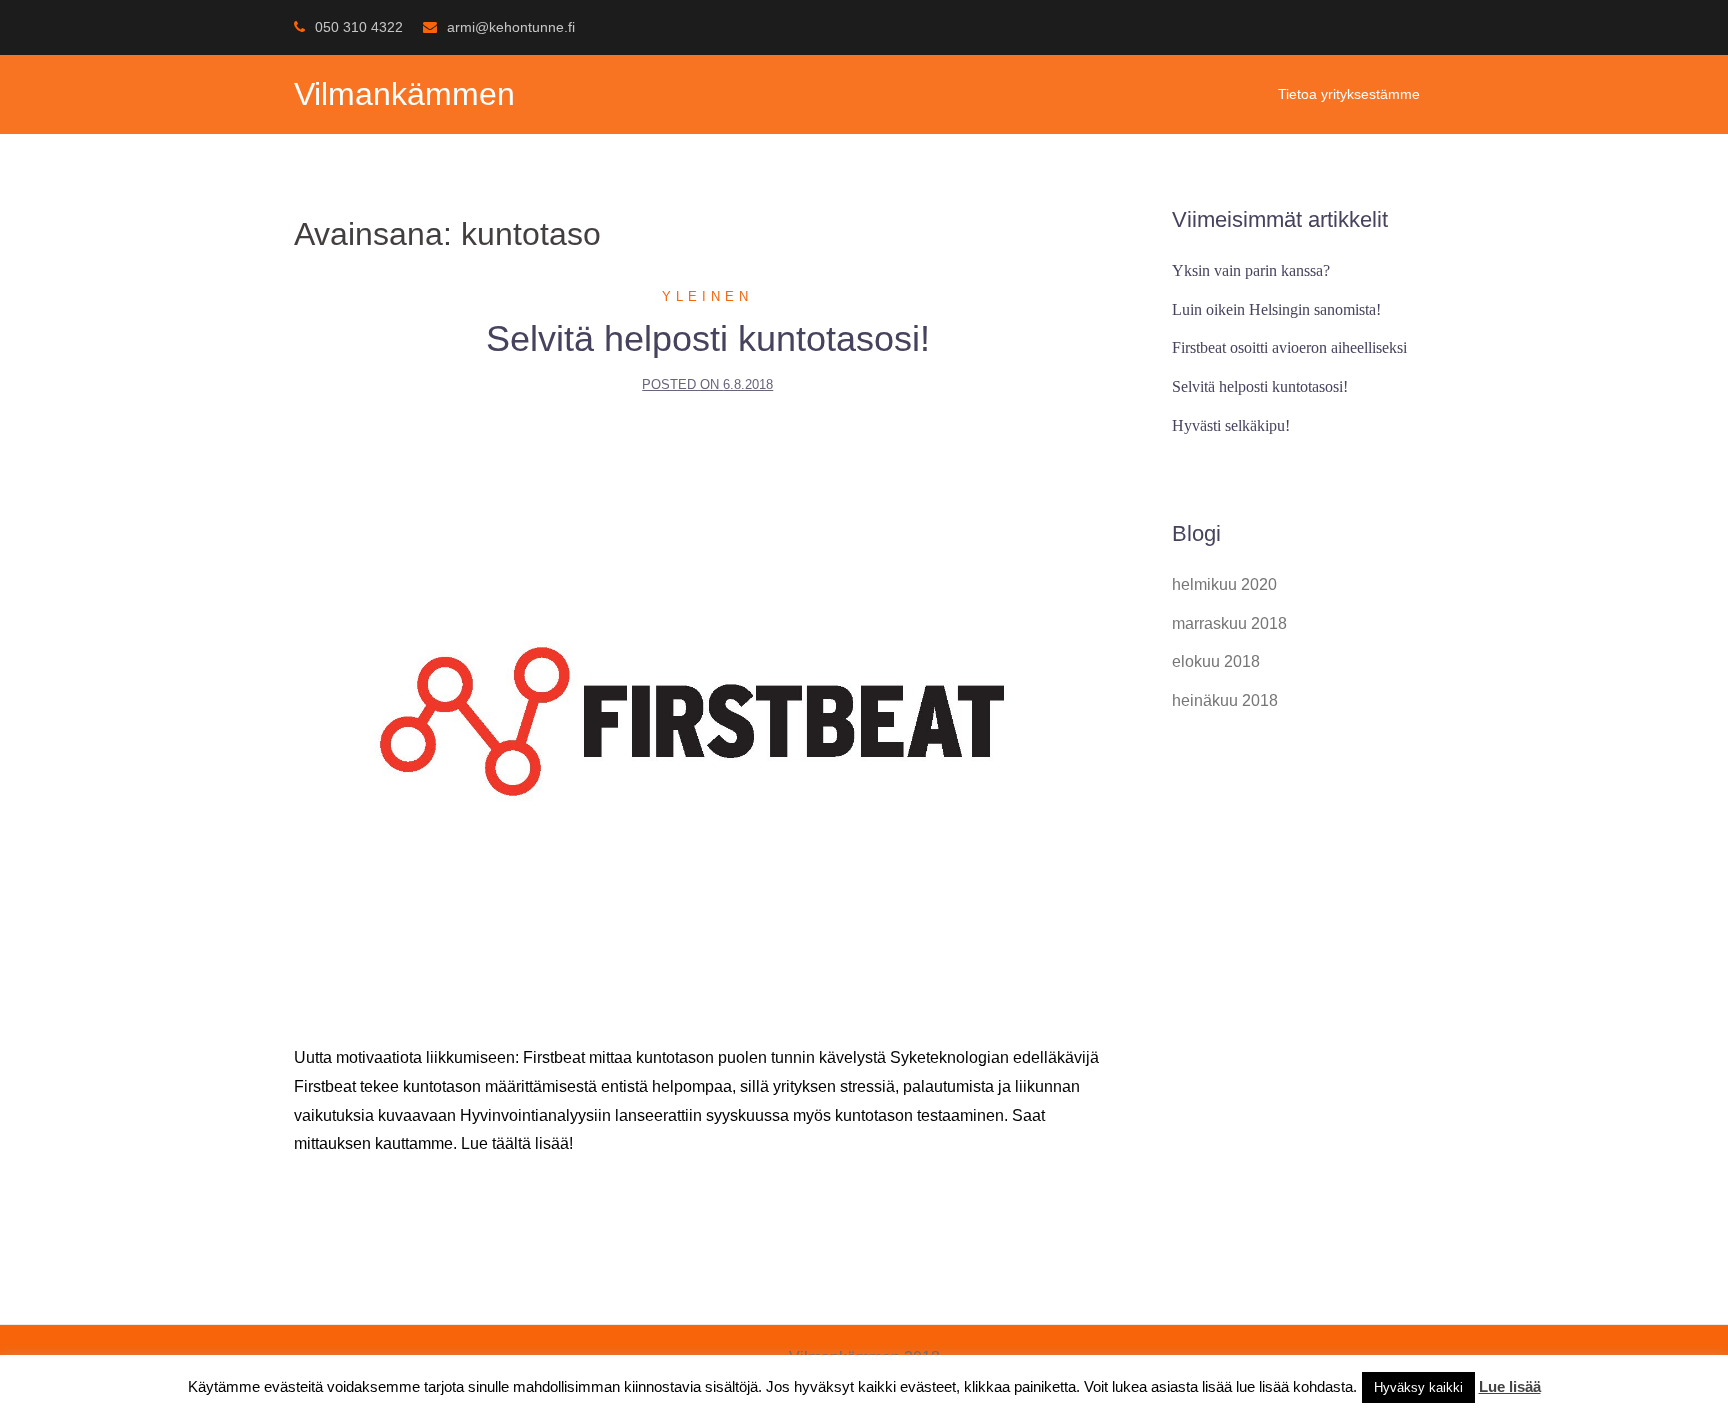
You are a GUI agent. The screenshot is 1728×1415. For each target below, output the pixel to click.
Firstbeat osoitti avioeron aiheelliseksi (1289, 347)
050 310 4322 (359, 27)
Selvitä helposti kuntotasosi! (708, 338)
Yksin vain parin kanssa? (1251, 270)
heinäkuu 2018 (1225, 700)
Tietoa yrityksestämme (1349, 94)
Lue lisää (1510, 1386)
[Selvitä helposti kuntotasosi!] (708, 720)
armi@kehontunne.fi (511, 27)
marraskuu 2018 (1229, 623)
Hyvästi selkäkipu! (1231, 425)
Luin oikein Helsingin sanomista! (1276, 309)
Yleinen (707, 296)
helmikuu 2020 (1224, 584)
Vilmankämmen (404, 94)
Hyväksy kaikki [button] (1418, 1387)
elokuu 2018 (1216, 661)
